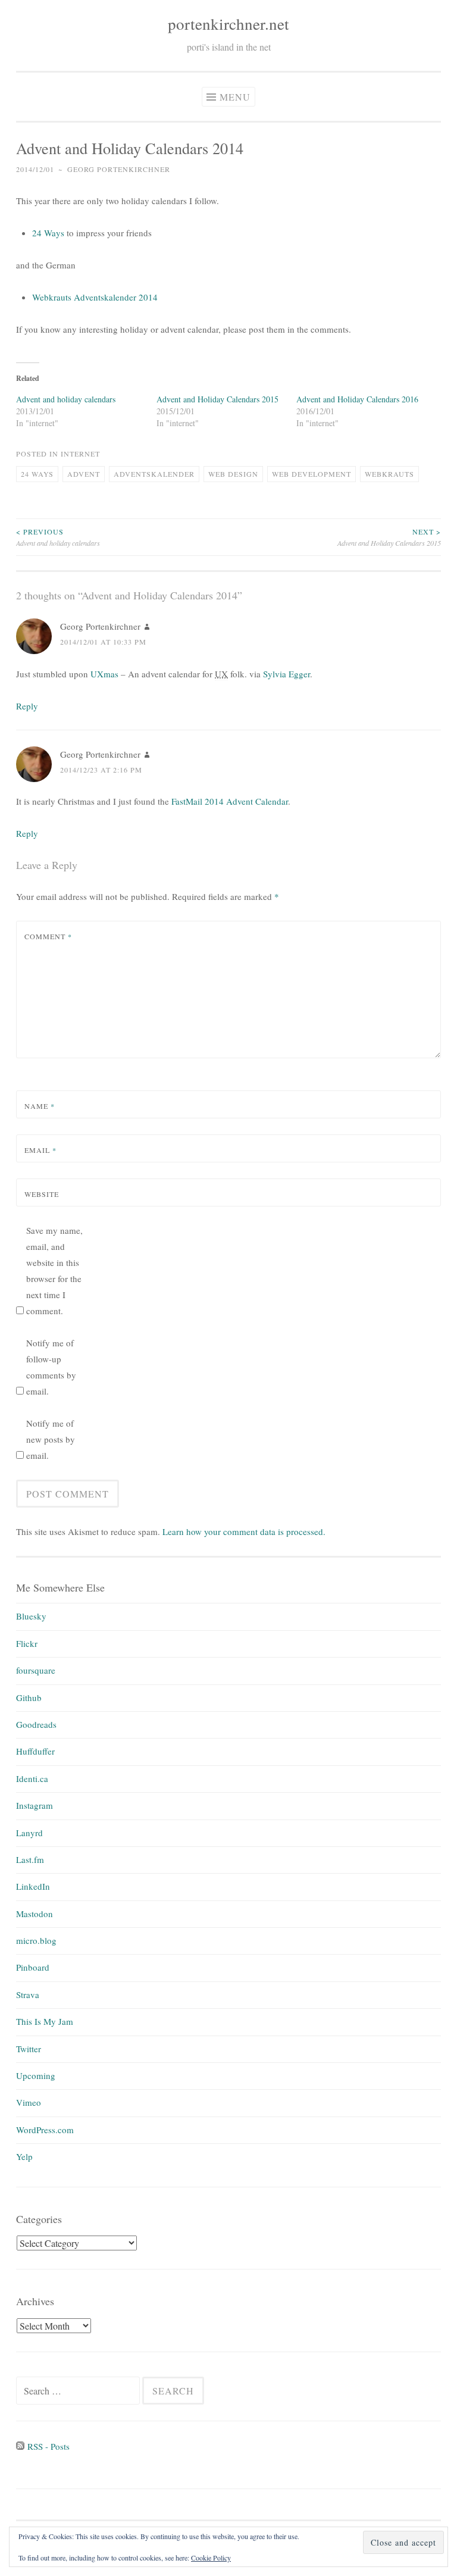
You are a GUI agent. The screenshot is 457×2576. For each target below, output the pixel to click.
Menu (235, 97)
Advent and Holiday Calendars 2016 (357, 399)
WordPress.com (45, 2130)
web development (312, 474)
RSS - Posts (47, 2446)
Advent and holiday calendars (66, 399)
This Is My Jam (45, 2021)
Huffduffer (35, 1751)
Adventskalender (154, 474)
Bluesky (31, 1616)
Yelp (24, 2156)
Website (42, 1194)
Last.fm (30, 1859)
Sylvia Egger (287, 674)
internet (80, 454)
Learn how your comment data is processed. (244, 1531)
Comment (48, 936)
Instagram (35, 1805)
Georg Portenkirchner (119, 169)
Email (40, 1150)
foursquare (36, 1670)
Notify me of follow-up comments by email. (51, 1367)
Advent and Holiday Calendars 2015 (217, 399)
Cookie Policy (211, 2558)
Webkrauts (389, 474)
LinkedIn (33, 1886)
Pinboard (33, 1967)
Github (29, 1697)
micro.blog (36, 1940)
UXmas (104, 674)
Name (40, 1106)
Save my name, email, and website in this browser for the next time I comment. (54, 1270)
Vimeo (29, 2102)
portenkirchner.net (228, 24)
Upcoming (36, 2075)
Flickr (27, 1643)
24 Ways (48, 233)
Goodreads (36, 1724)
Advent (84, 474)
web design (233, 474)
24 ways (37, 474)
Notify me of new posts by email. (51, 1439)
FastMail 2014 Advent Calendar (230, 801)
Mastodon (35, 1914)
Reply (27, 706)
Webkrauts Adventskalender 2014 (95, 297)
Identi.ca (32, 1778)
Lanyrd (29, 1833)
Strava (28, 1994)
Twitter (29, 2049)
